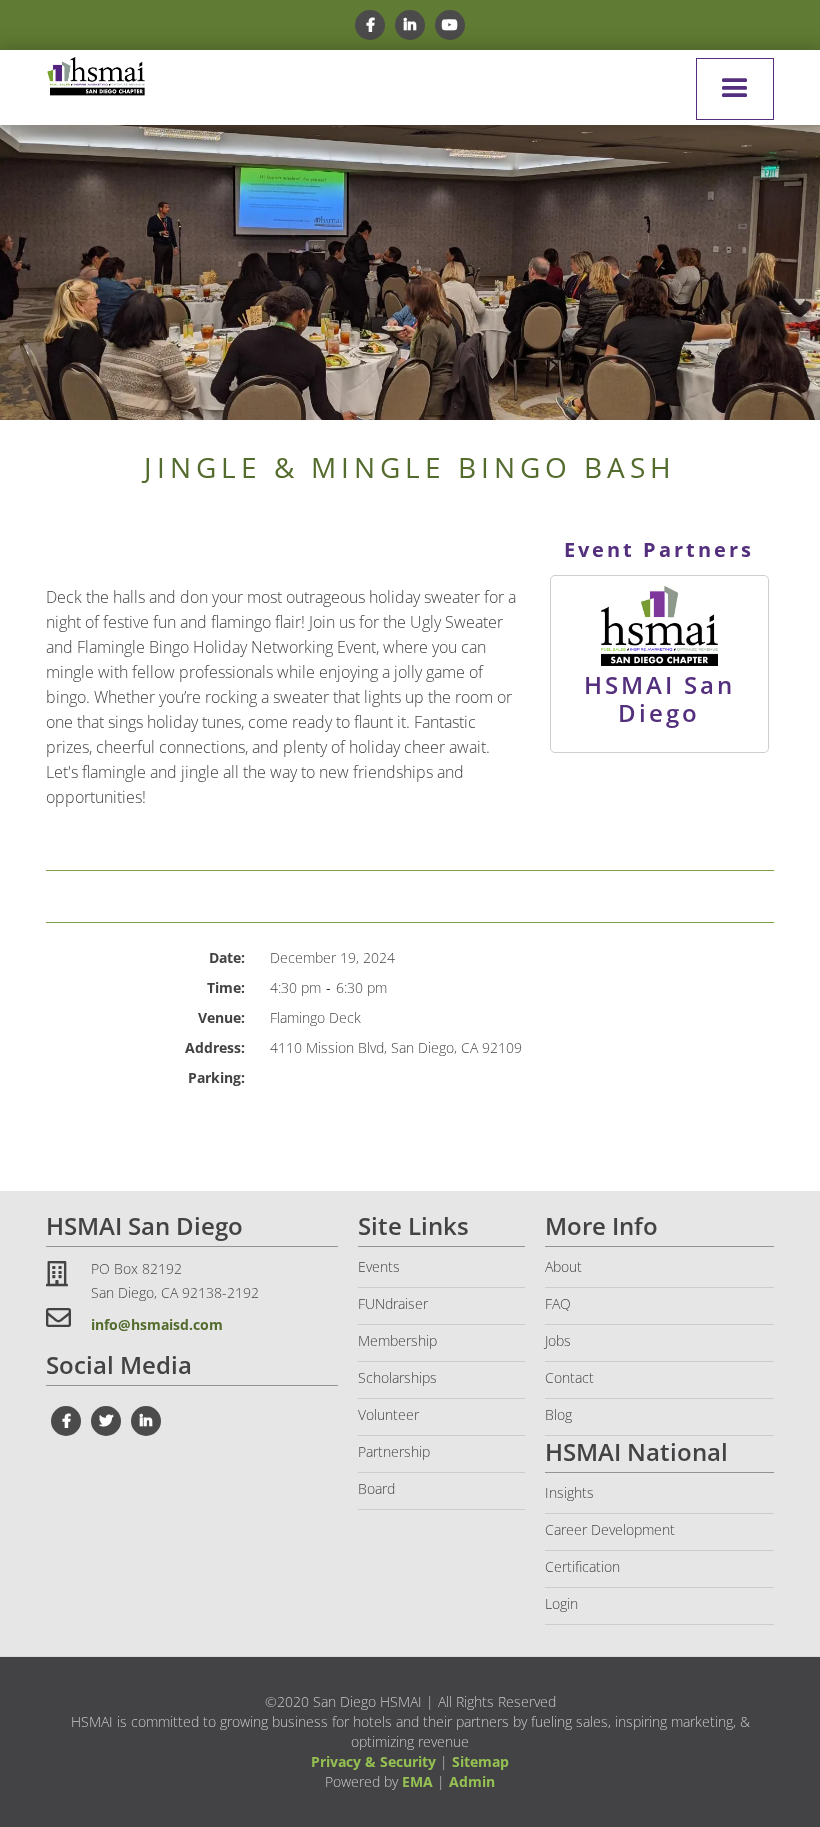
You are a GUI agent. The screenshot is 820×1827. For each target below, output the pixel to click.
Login (561, 1603)
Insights (569, 1492)
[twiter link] (106, 1421)
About (563, 1266)
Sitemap (480, 1761)
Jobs (558, 1340)
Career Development (610, 1529)
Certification (582, 1566)
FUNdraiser (393, 1303)
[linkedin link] (410, 25)
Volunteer (388, 1414)
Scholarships (397, 1377)
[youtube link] (450, 25)
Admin (472, 1781)
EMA (417, 1781)
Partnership (394, 1451)
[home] (96, 77)
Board (376, 1488)
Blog (558, 1414)
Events (379, 1266)
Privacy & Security (373, 1761)
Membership (397, 1340)
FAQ (558, 1303)
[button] (735, 89)
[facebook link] (370, 25)
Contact (569, 1377)
